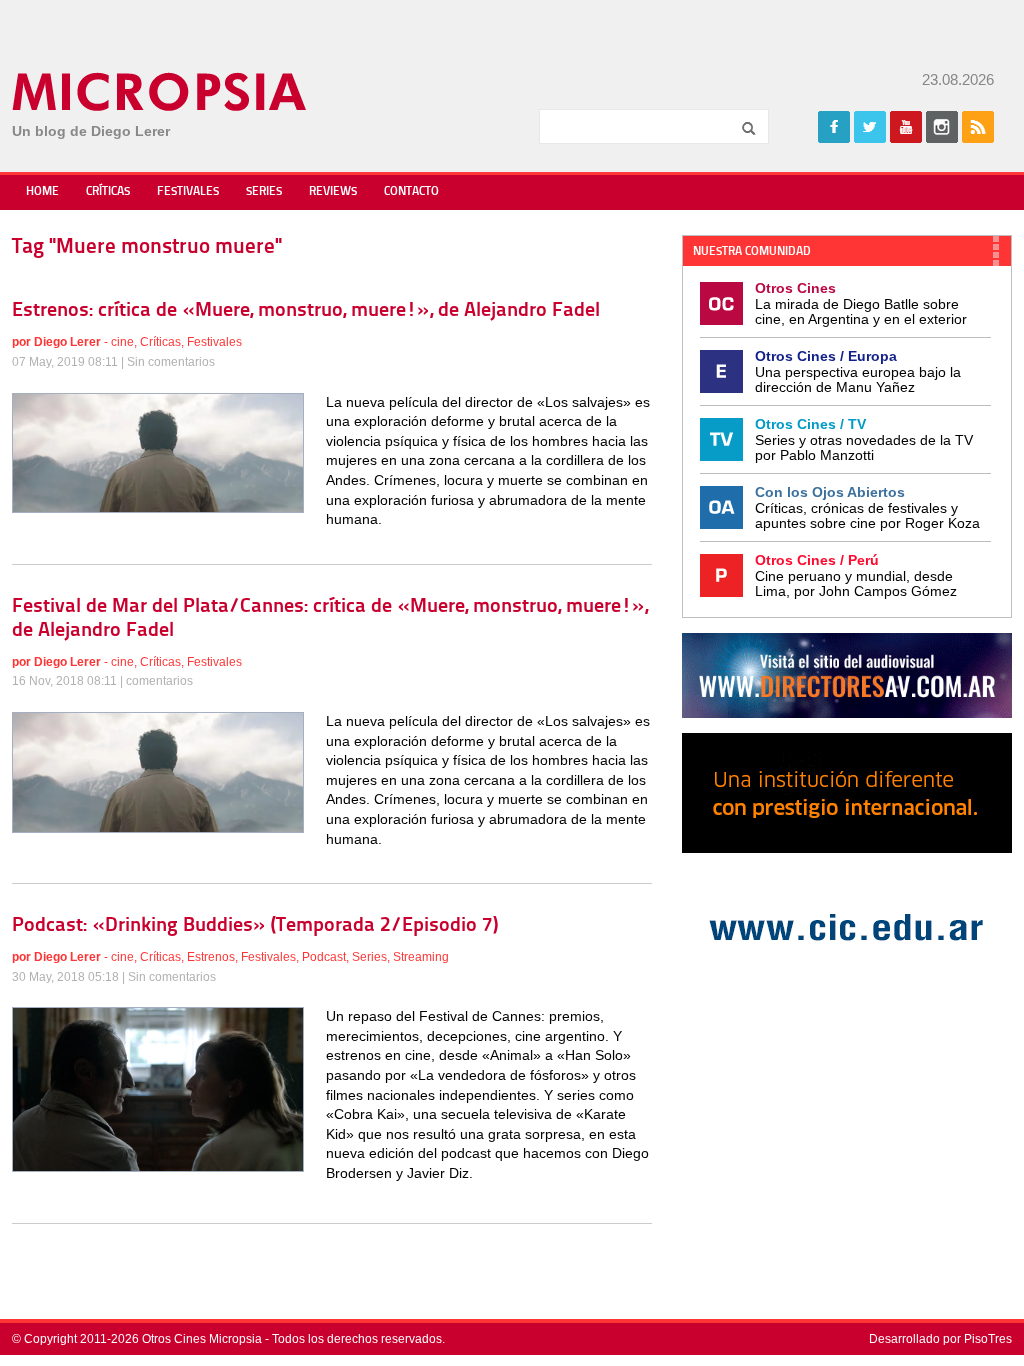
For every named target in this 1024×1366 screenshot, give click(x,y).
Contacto (411, 192)
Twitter (870, 127)
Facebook (834, 127)
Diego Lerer (67, 342)
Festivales (188, 192)
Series (264, 192)
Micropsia (160, 92)
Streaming (421, 957)
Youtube (906, 127)
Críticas (108, 192)
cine (122, 342)
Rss (978, 127)
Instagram (942, 127)
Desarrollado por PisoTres (940, 1339)
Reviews (333, 192)
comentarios (159, 681)
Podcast (324, 957)
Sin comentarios (171, 362)
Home (42, 192)
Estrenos (211, 957)
